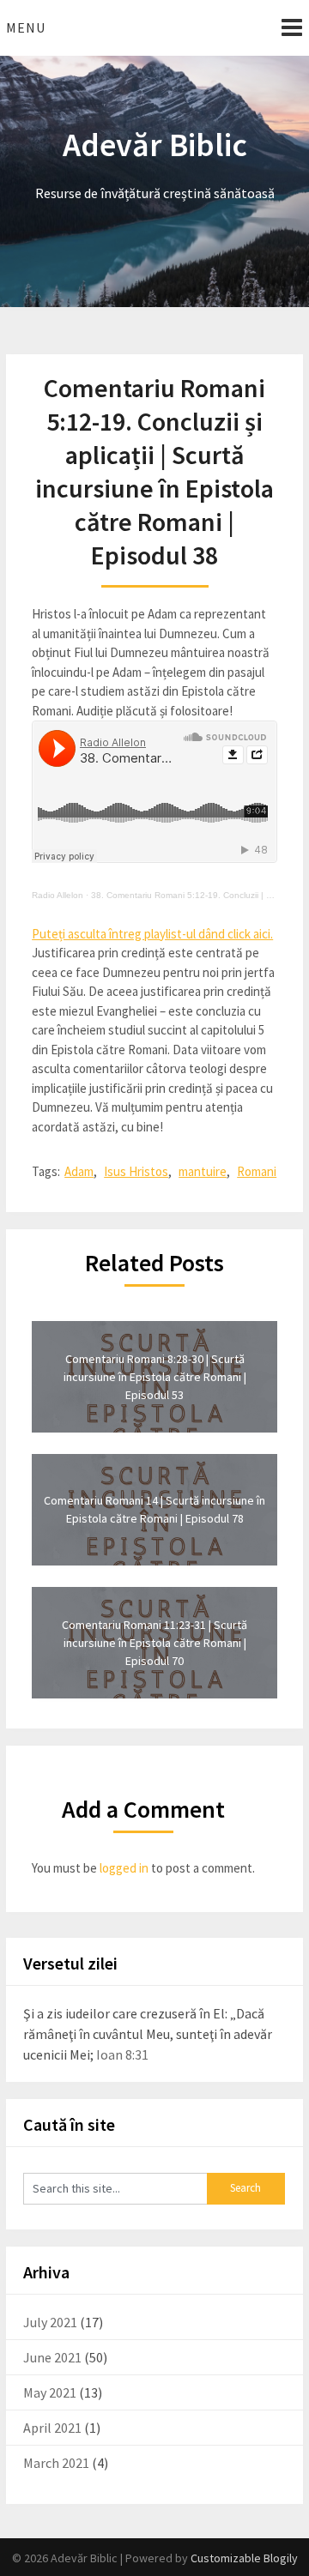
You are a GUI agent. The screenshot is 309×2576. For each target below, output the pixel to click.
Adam (79, 1171)
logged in (124, 1868)
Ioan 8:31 (122, 2054)
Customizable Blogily (244, 2558)
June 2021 (52, 2357)
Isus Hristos (136, 1171)
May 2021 (50, 2392)
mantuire (203, 1171)
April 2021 (52, 2428)
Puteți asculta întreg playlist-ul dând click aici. (152, 934)
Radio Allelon (58, 895)
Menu (26, 27)
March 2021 (56, 2463)
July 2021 (50, 2322)
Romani (257, 1171)
